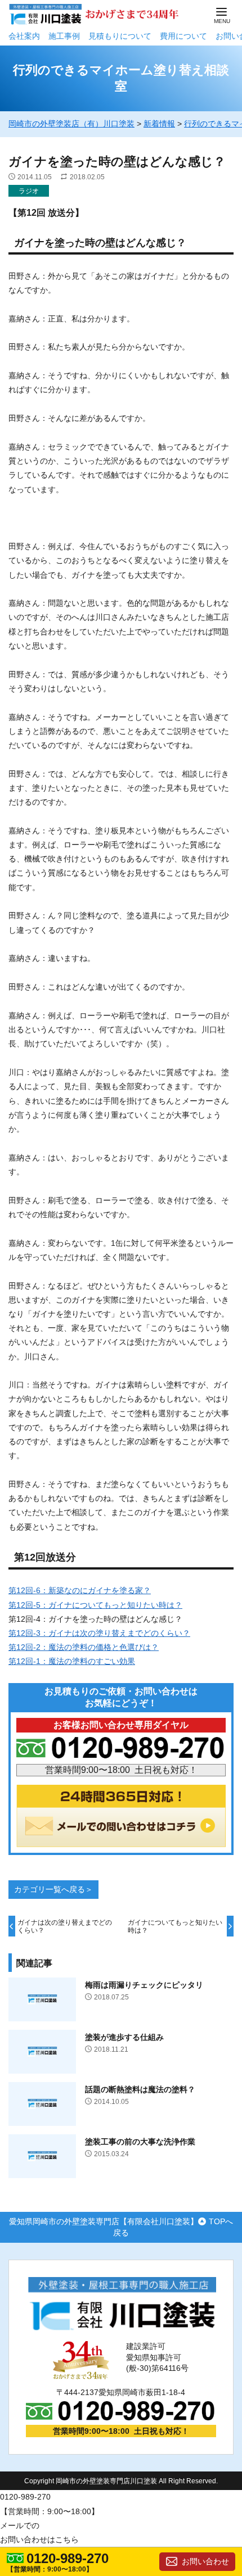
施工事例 (64, 36)
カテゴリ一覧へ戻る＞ (53, 1889)
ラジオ (29, 191)
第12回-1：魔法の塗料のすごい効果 (72, 1661)
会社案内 (24, 36)
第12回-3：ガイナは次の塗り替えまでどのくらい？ (99, 1633)
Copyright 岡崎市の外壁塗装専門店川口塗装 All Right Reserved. (121, 2481)
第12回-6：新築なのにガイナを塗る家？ (80, 1590)
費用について (183, 36)
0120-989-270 (68, 2559)
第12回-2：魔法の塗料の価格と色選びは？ (84, 1647)
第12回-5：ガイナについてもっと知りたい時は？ (95, 1605)
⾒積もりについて (120, 36)
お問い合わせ (205, 2561)
